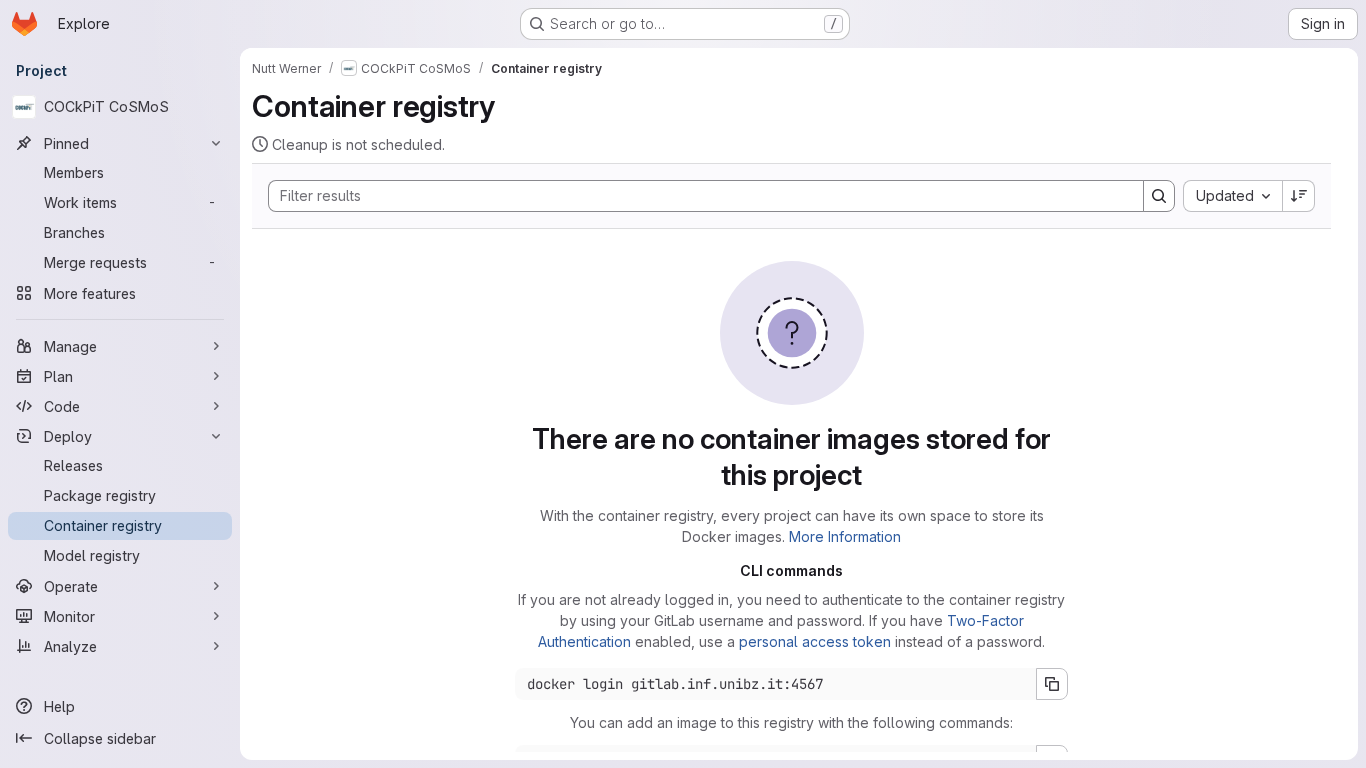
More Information (845, 536)
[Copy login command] (1052, 684)
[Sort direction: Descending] (1299, 196)
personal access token (815, 641)
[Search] (1159, 196)
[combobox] (1232, 196)
